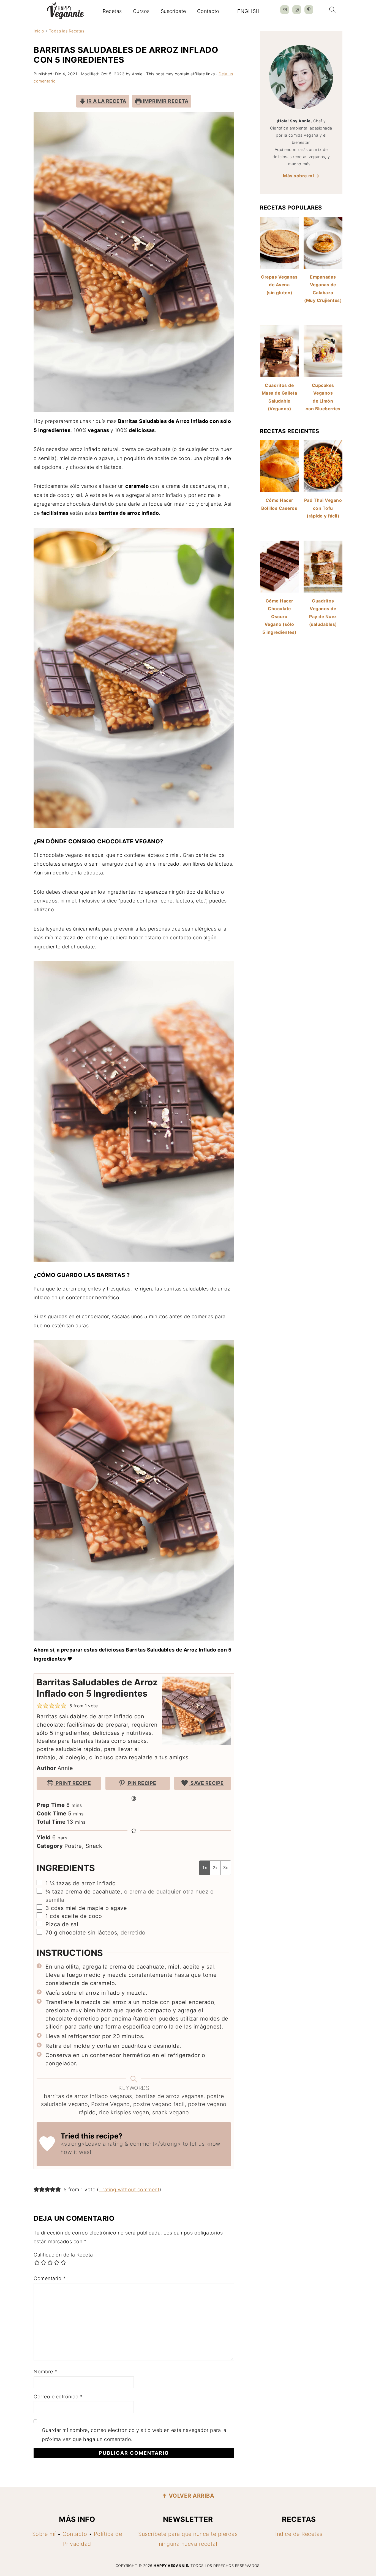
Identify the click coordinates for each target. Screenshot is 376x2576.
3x (226, 1868)
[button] (40, 1706)
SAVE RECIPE (207, 1783)
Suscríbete (173, 11)
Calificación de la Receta (63, 2255)
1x (205, 1868)
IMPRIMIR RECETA (165, 101)
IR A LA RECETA (106, 101)
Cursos (141, 11)
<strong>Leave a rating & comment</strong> (121, 2144)
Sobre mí (44, 2534)
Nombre (45, 2372)
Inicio (39, 31)
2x (215, 1868)
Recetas (112, 11)
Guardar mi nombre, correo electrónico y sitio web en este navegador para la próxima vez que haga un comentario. (134, 2435)
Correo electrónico (58, 2397)
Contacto (208, 11)
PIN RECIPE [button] (141, 1783)
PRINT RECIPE (73, 1783)
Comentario (50, 2278)
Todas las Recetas (67, 31)
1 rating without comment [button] (129, 2190)
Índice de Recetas (299, 2534)
